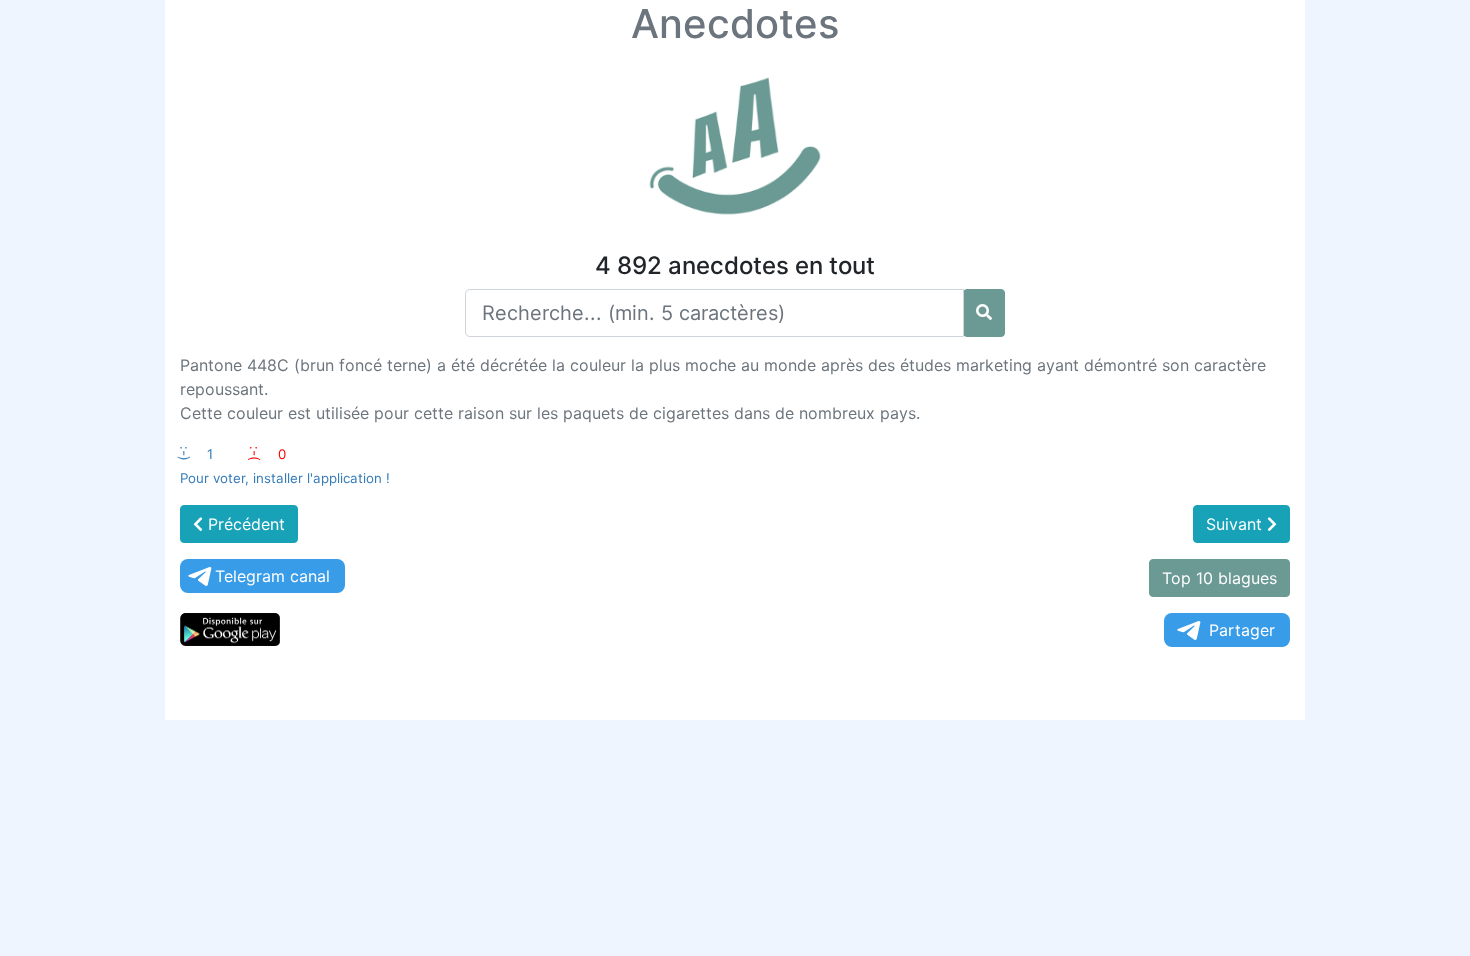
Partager (1242, 630)
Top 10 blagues (1219, 578)
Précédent (244, 524)
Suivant (1236, 524)
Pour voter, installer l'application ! (285, 478)
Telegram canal (272, 576)
